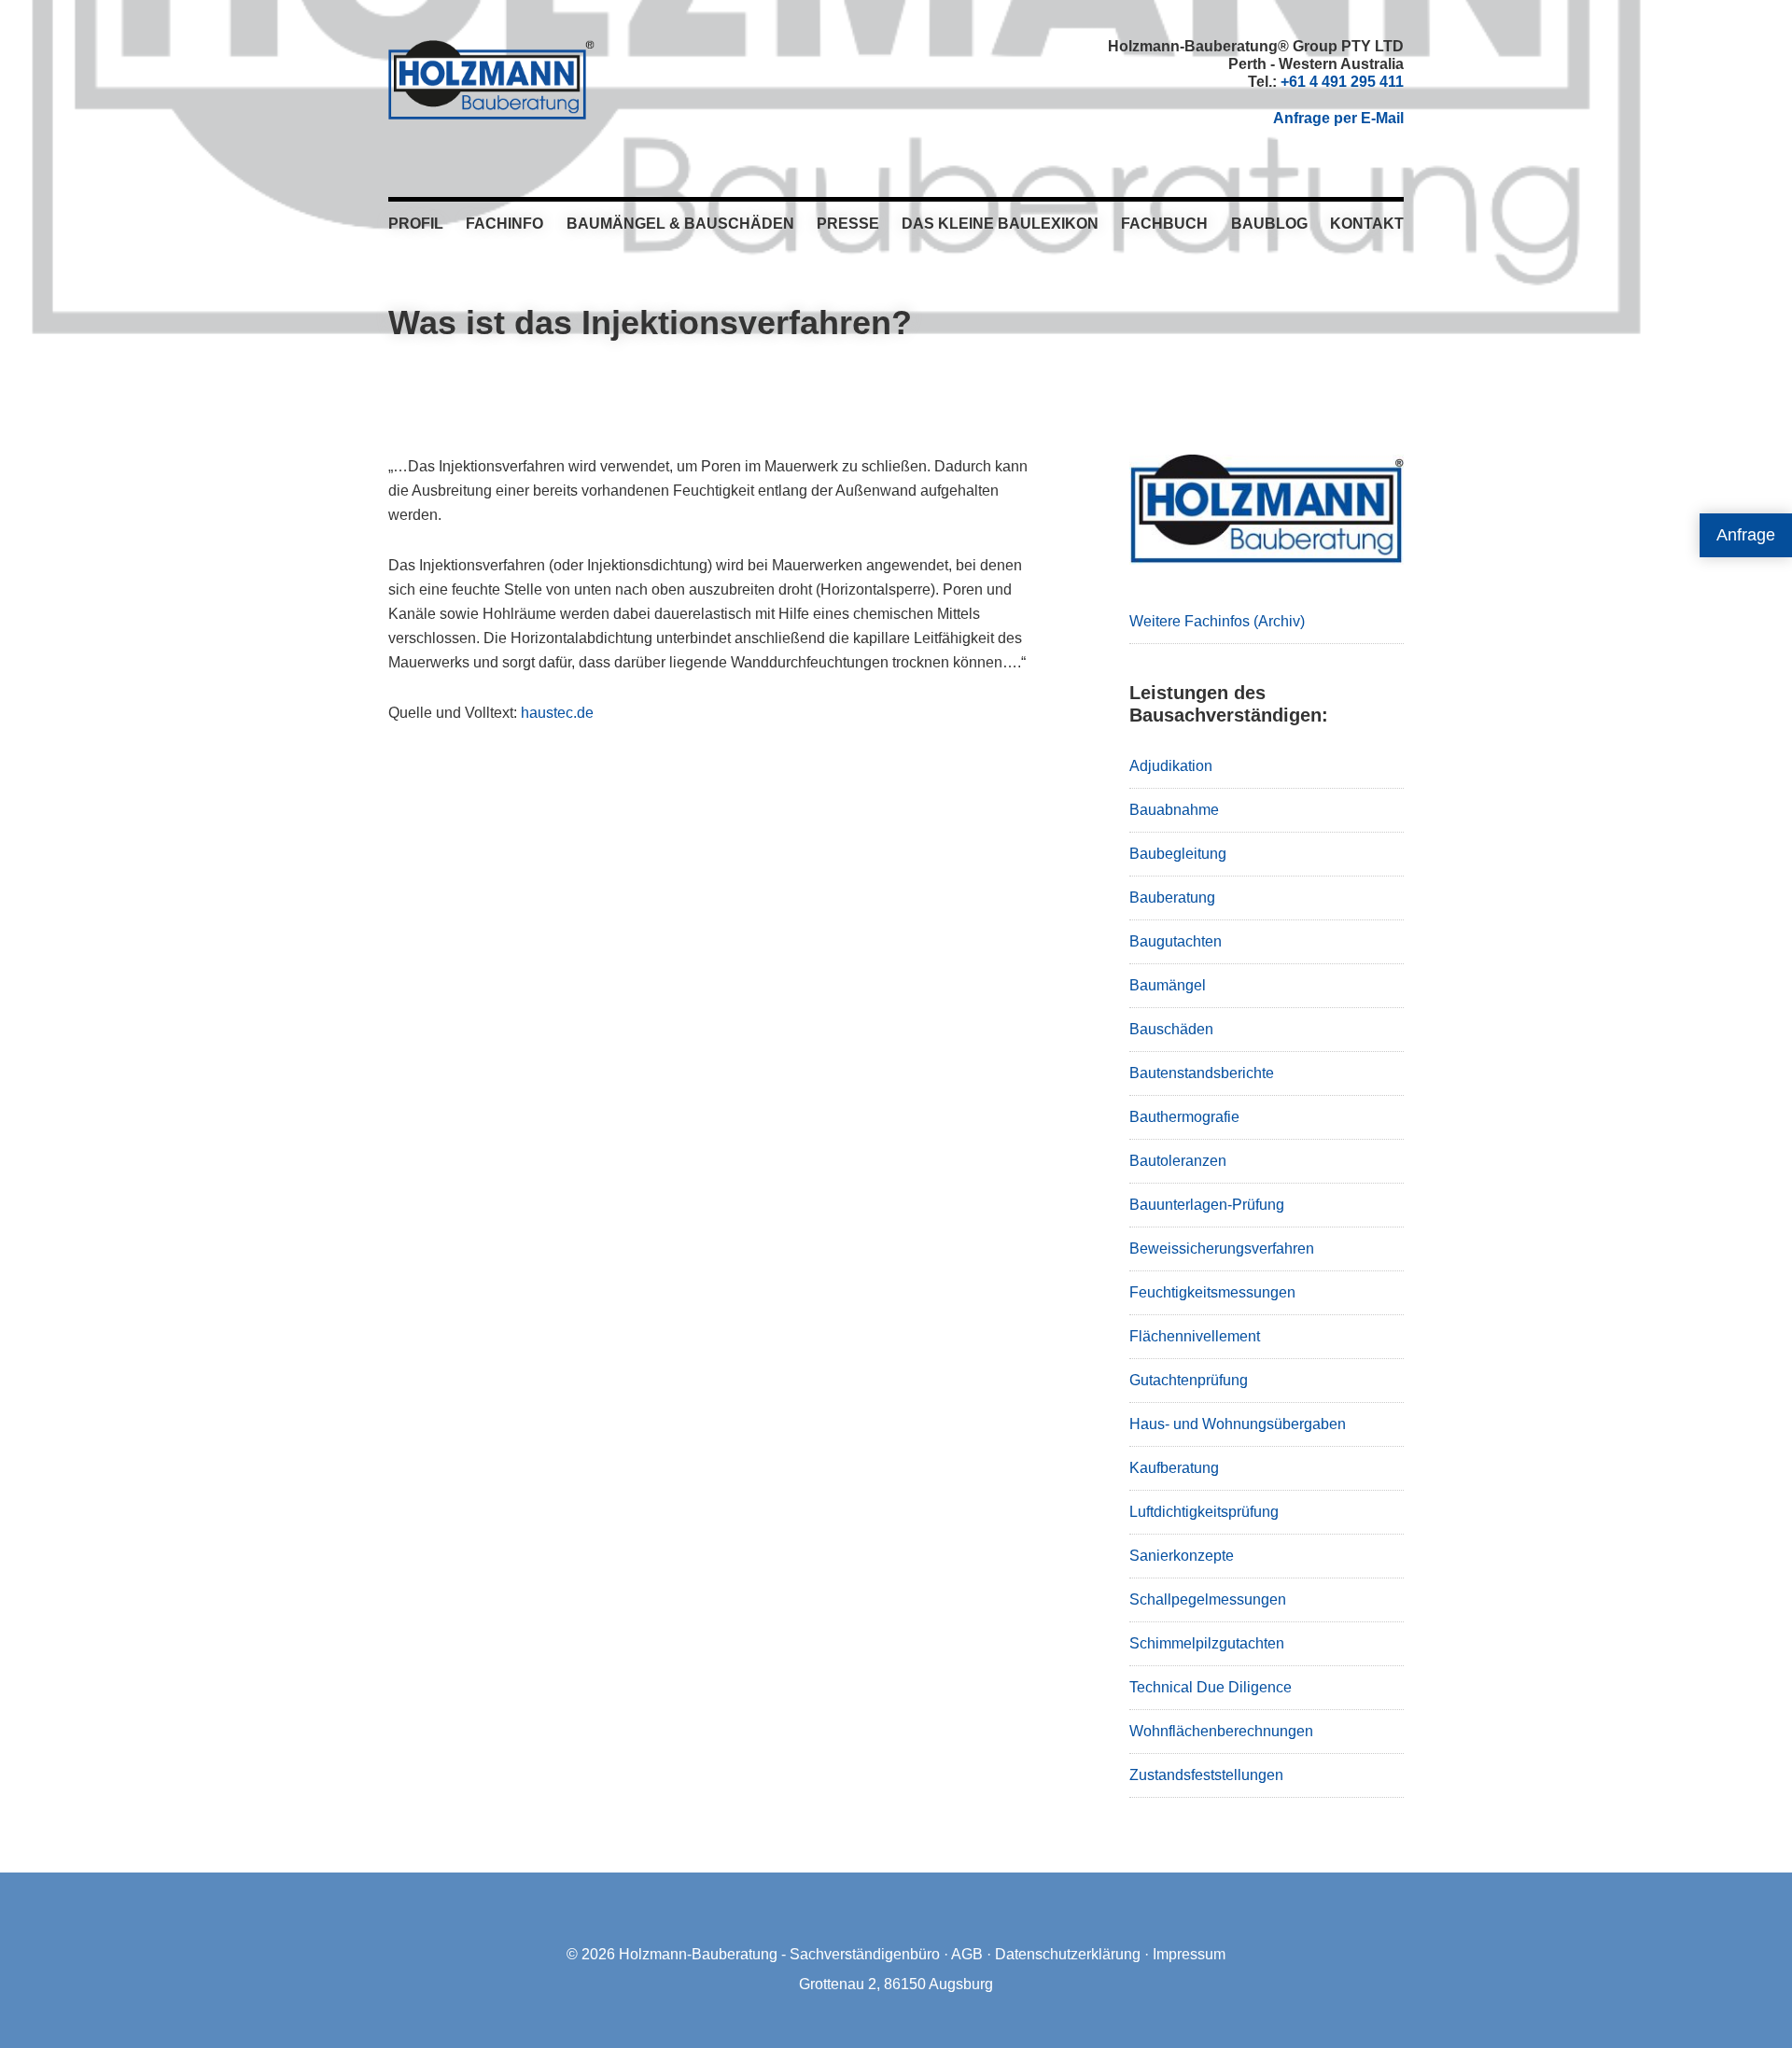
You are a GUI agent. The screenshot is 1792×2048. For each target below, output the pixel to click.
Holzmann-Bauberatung (491, 79)
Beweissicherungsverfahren (1222, 1248)
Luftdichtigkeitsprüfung (1204, 1512)
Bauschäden (1171, 1029)
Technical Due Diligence (1211, 1687)
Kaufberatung (1174, 1468)
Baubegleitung (1178, 854)
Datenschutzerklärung (1068, 1954)
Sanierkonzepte (1182, 1556)
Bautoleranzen (1178, 1161)
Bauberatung (1172, 898)
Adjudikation (1171, 766)
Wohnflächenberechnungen (1221, 1731)
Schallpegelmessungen (1208, 1599)
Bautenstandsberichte (1202, 1073)
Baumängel (1168, 985)
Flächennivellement (1195, 1336)
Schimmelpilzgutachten (1207, 1643)
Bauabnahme (1174, 810)
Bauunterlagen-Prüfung (1207, 1205)
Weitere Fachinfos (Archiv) (1217, 621)
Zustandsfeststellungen (1206, 1775)
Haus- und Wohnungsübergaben (1238, 1424)
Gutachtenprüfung (1189, 1380)
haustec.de (557, 713)
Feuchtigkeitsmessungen (1212, 1292)
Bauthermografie (1184, 1117)
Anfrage (1746, 535)
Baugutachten (1176, 941)
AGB (967, 1954)
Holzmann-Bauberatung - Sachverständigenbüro (779, 1954)
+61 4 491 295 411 (1342, 82)
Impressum (1189, 1954)
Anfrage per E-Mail (1338, 118)
